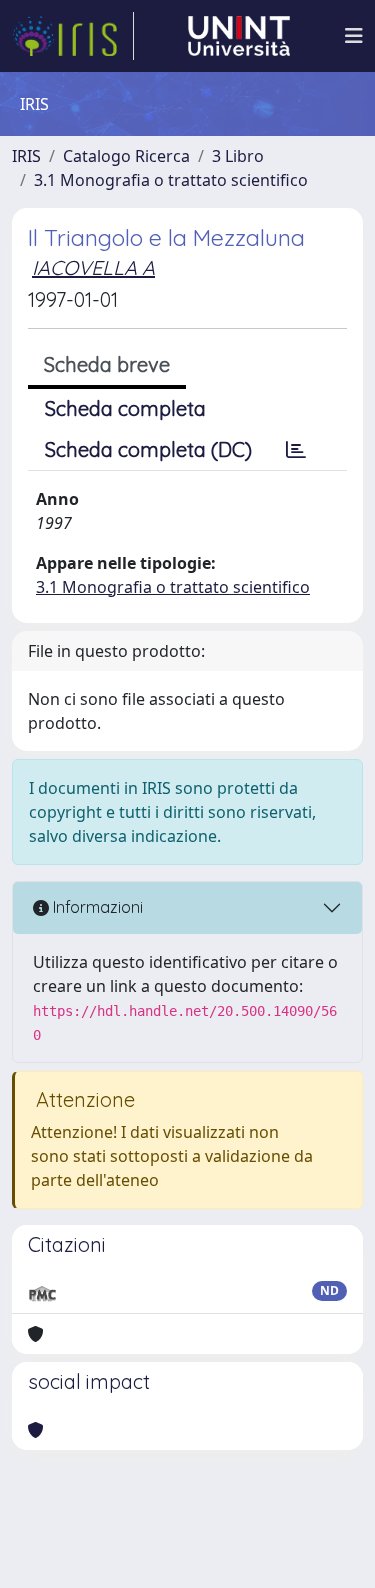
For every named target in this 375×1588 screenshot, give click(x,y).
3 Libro (238, 156)
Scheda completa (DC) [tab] (148, 449)
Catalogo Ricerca (126, 156)
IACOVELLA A (93, 267)
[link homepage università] (239, 36)
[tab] (296, 450)
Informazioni (96, 907)
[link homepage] (73, 36)
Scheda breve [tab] (107, 364)
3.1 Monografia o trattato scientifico (171, 180)
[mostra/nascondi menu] (354, 36)
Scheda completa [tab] (125, 408)
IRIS (26, 156)
